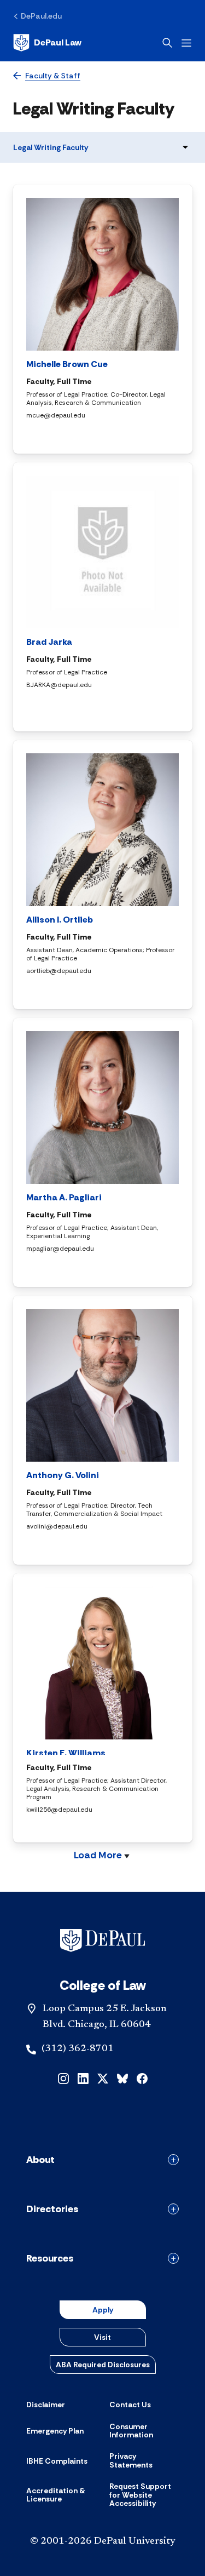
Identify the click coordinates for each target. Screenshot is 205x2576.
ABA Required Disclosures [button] (103, 2365)
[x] (103, 2078)
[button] (69, 435)
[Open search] (167, 43)
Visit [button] (102, 2337)
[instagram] (63, 2078)
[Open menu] (186, 43)
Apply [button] (103, 2310)
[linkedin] (83, 2078)
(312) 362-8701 (78, 2049)
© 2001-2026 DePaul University (103, 2541)
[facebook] (142, 2078)
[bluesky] (122, 2078)
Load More (98, 1856)
